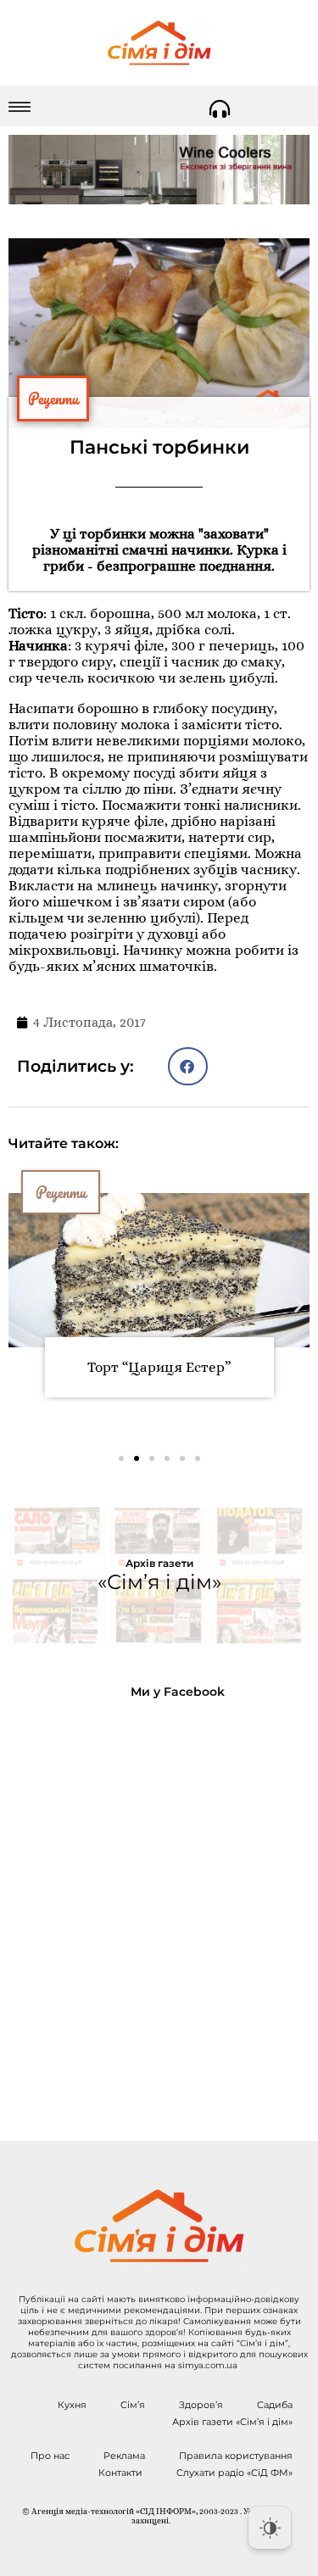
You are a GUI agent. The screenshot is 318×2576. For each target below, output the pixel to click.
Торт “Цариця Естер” (159, 1367)
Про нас (50, 2456)
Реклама (124, 2456)
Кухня (72, 2405)
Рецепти (53, 399)
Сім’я (133, 2405)
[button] (188, 1066)
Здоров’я (201, 2405)
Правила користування (236, 2456)
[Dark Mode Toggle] (270, 2528)
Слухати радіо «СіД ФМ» (234, 2473)
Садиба (275, 2405)
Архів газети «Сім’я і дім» (232, 2422)
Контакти (120, 2473)
